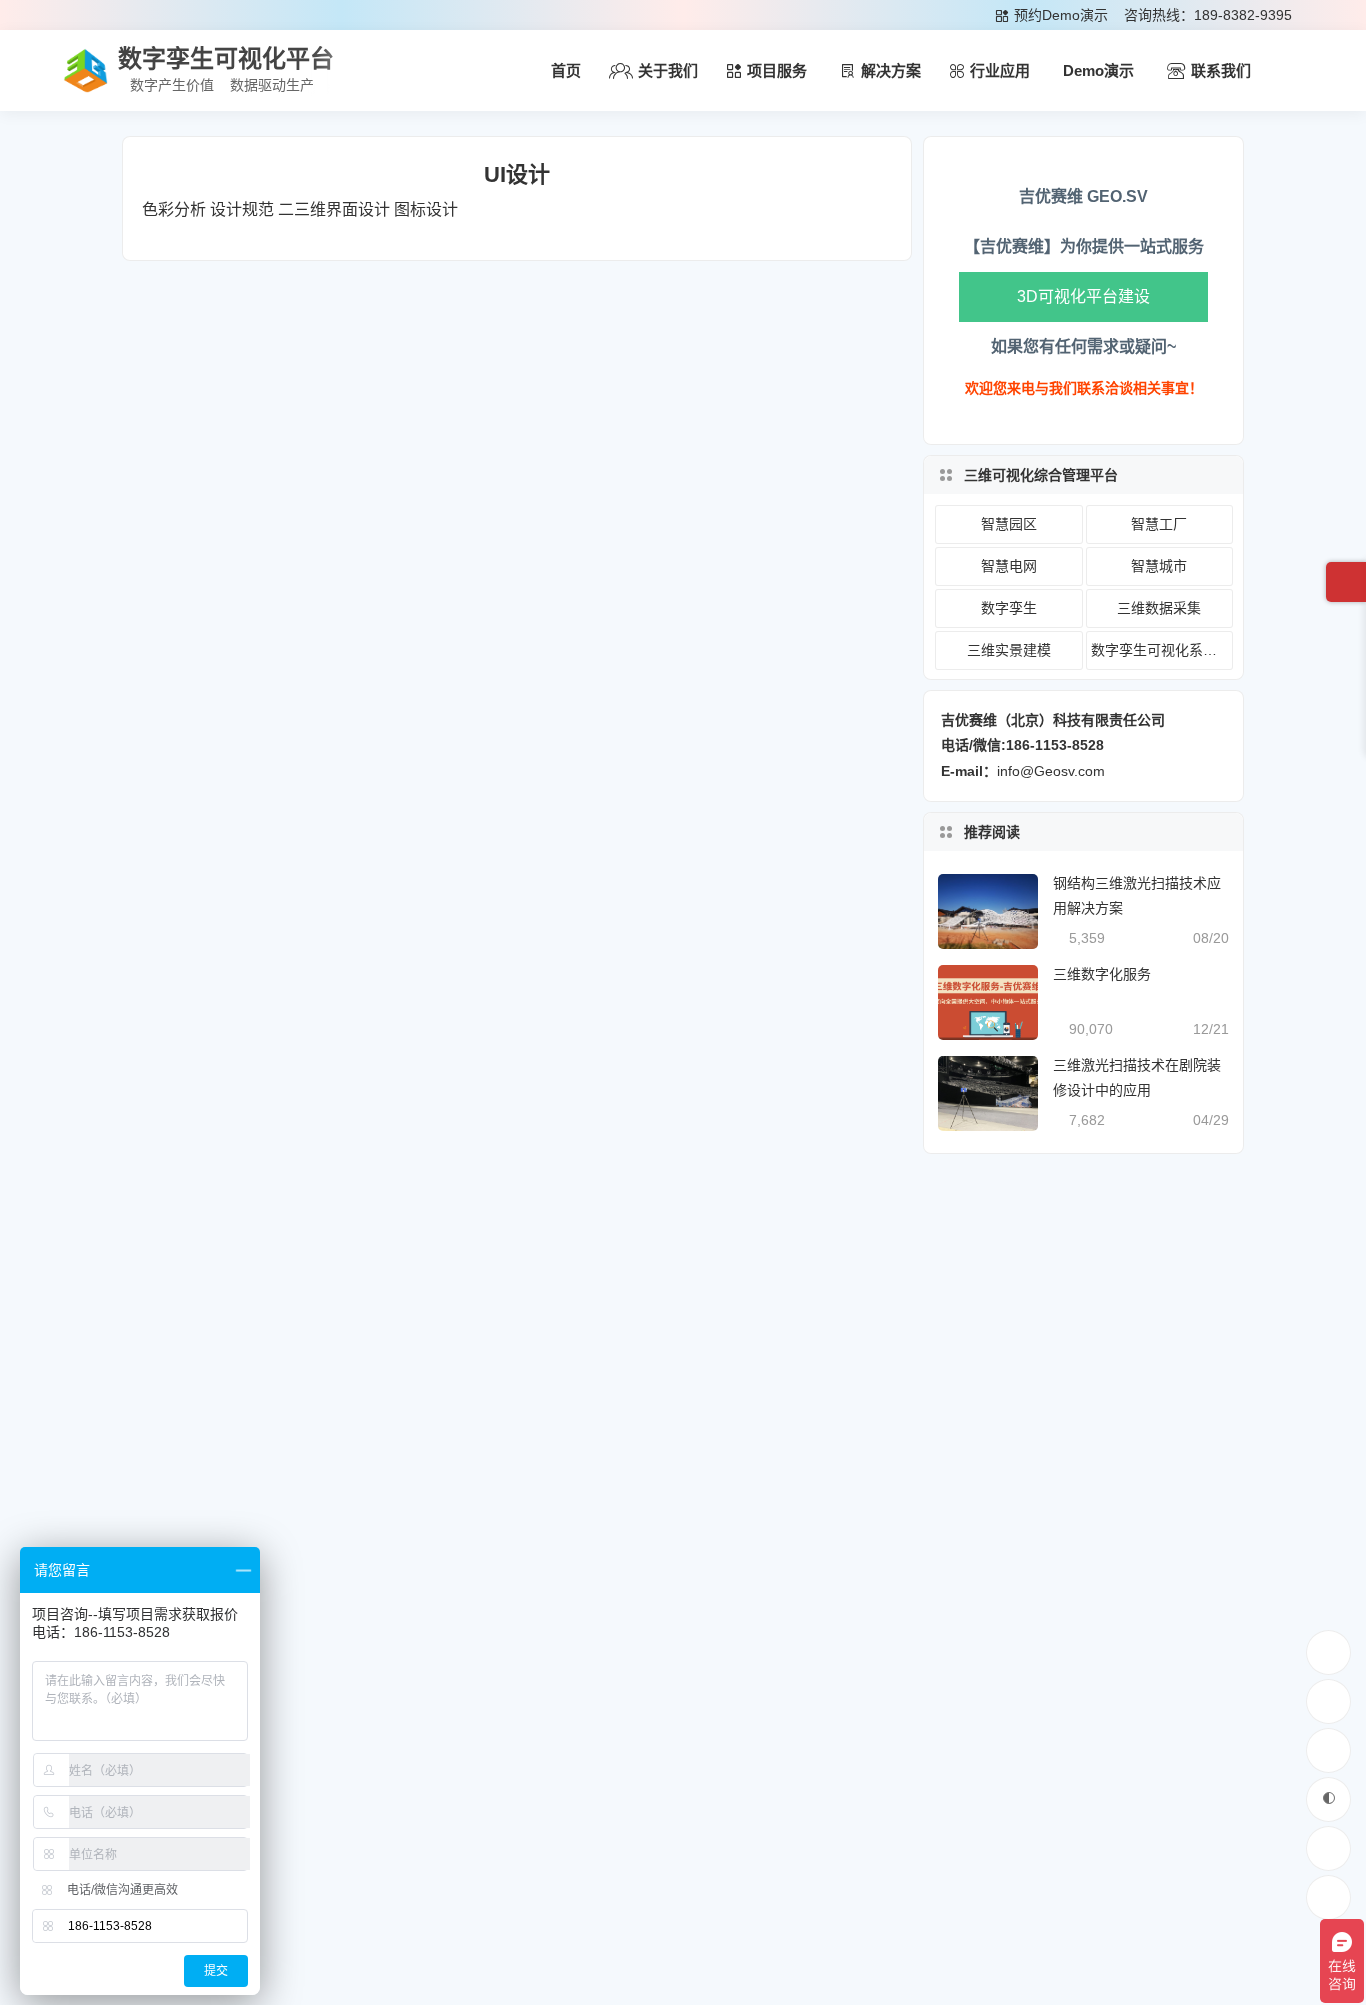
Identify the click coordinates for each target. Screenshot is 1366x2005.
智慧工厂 (1159, 524)
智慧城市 (1159, 566)
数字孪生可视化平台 (226, 58)
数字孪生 (1009, 608)
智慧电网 (1009, 566)
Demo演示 (1098, 70)
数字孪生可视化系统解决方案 (1162, 650)
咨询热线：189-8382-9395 (1208, 15)
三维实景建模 (1009, 650)
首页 (566, 70)
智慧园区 (1009, 524)
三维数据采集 (1159, 608)
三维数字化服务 (1102, 974)
